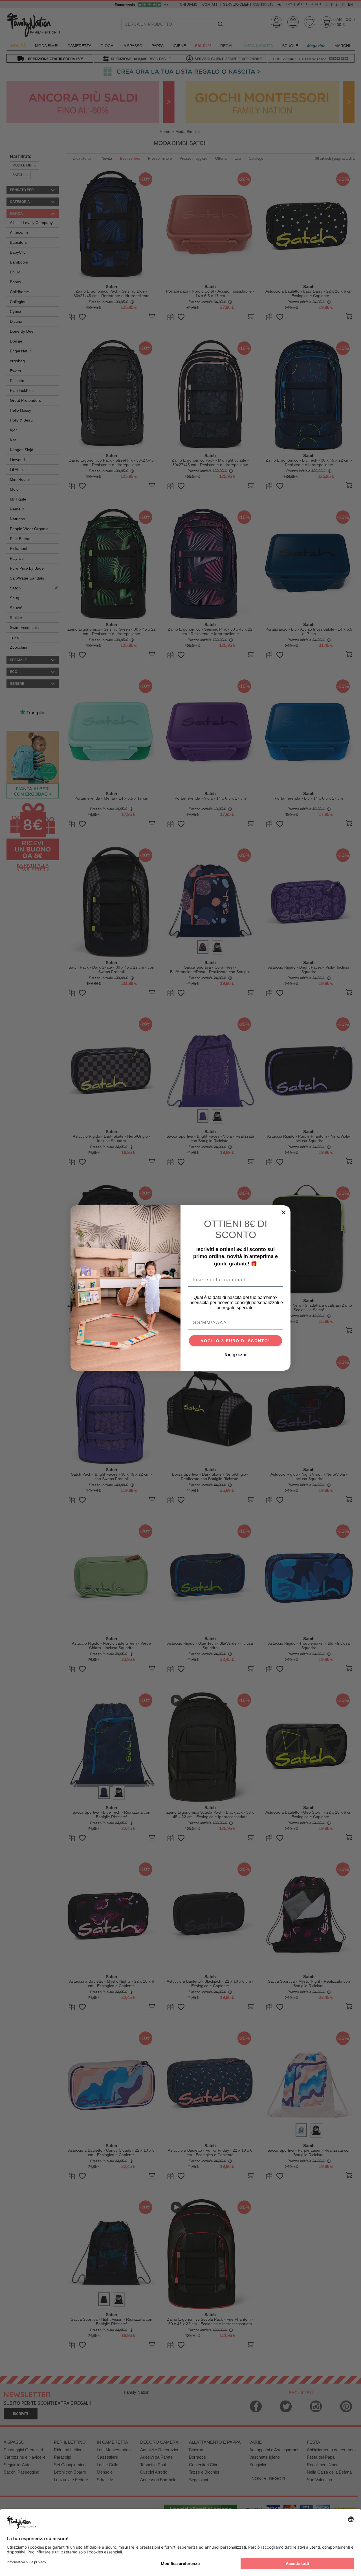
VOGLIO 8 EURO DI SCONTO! (235, 1341)
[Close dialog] (283, 1212)
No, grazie (236, 1355)
